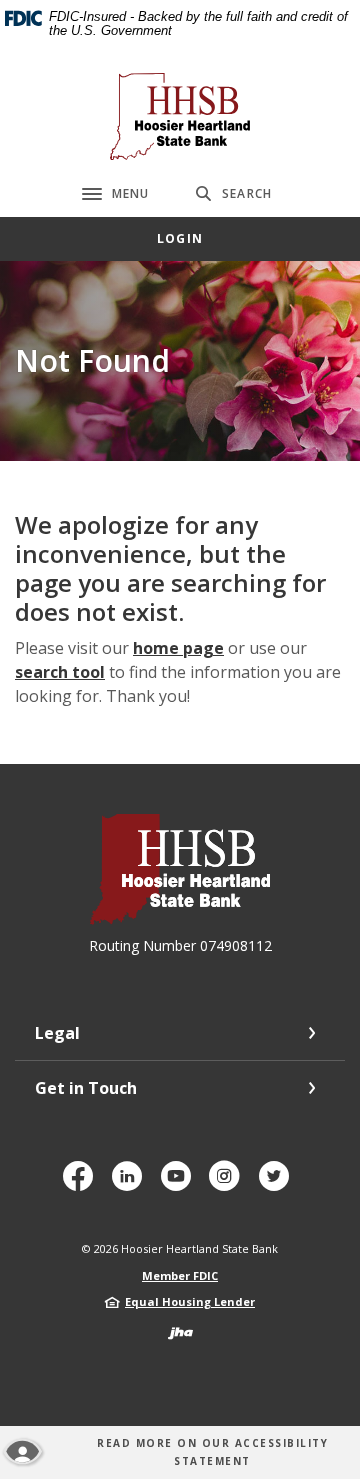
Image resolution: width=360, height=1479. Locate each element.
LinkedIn (131, 1183)
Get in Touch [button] (86, 1088)
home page (178, 648)
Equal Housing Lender (190, 1301)
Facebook (82, 1183)
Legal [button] (57, 1033)
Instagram (229, 1183)
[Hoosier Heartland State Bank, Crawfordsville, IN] (180, 116)
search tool (60, 672)
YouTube (180, 1183)
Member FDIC (180, 1275)
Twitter (278, 1183)
